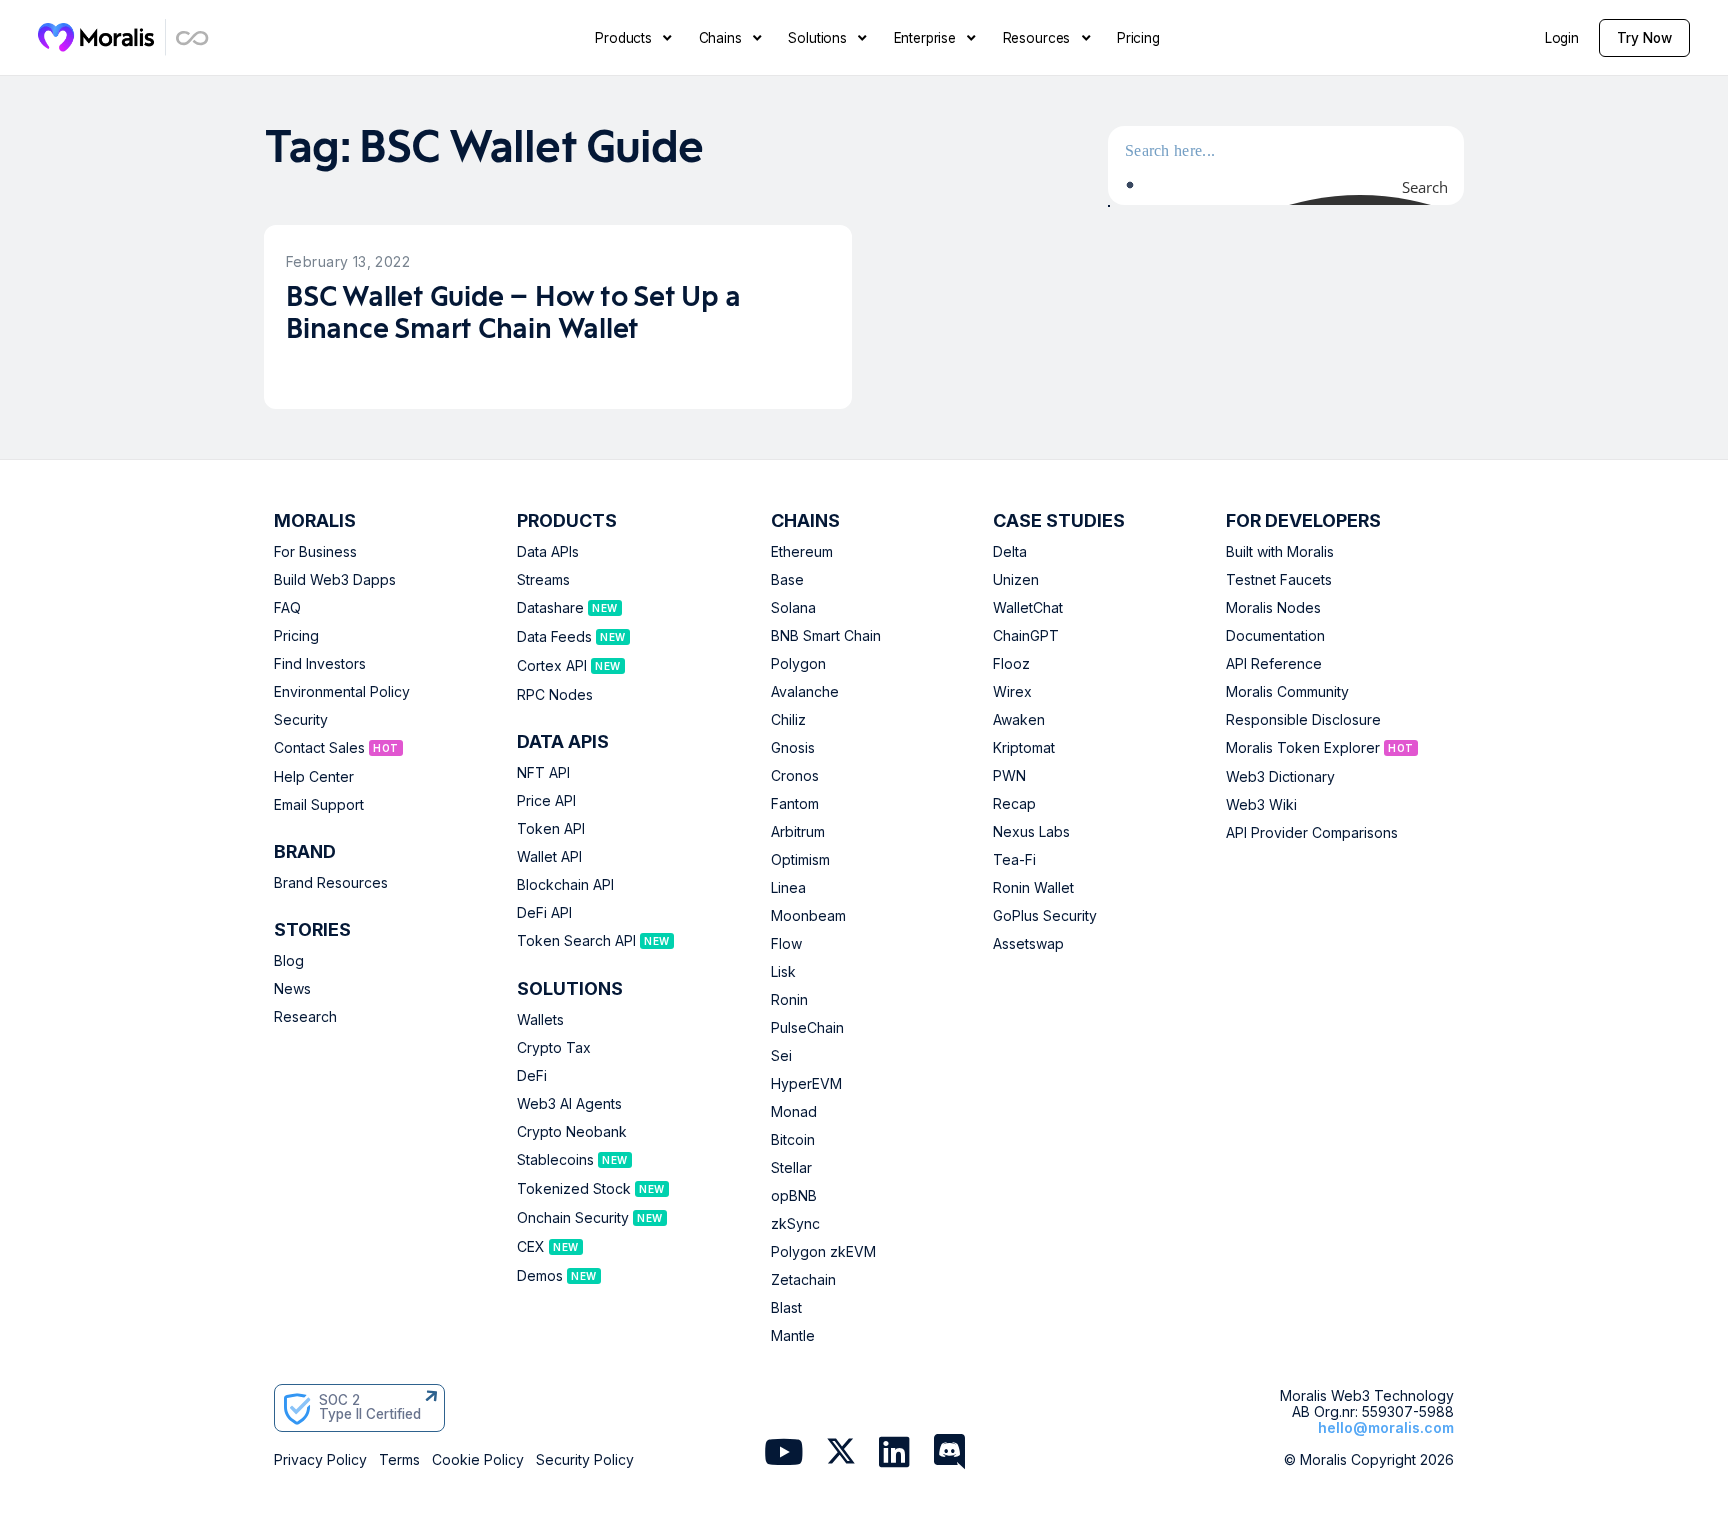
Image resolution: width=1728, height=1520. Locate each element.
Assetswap (1028, 944)
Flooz (1011, 664)
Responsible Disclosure (1303, 720)
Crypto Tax (554, 1048)
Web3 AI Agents (569, 1104)
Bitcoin (793, 1140)
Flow (786, 944)
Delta (1010, 552)
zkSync (795, 1224)
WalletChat (1028, 608)
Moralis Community (1287, 692)
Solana (793, 608)
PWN (1009, 776)
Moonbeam (808, 916)
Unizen (1016, 580)
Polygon (798, 664)
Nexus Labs (1031, 832)
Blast (786, 1308)
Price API (546, 801)
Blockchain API (565, 885)
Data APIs (548, 552)
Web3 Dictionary (1280, 777)
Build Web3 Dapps (335, 580)
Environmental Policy (342, 692)
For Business (315, 552)
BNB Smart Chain (826, 636)
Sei (781, 1056)
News (292, 989)
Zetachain (803, 1280)
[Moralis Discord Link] (949, 1454)
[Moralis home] (96, 37)
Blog (289, 961)
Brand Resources (331, 883)
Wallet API (549, 857)
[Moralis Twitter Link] (841, 1455)
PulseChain (807, 1028)
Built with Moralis (1280, 552)
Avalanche (805, 692)
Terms (399, 1460)
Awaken (1019, 720)
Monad (794, 1112)
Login (1562, 38)
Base (787, 580)
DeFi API (544, 913)
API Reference (1274, 664)
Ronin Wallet (1033, 888)
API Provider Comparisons (1312, 833)
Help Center (314, 777)
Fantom (795, 804)
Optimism (800, 860)
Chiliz (788, 720)
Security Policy (585, 1460)
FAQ (287, 608)
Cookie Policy (478, 1460)
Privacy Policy (320, 1460)
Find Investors (320, 664)
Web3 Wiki (1261, 805)
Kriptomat (1024, 748)
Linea (788, 888)
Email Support (319, 805)
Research (305, 1017)
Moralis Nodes (1273, 608)
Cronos (795, 776)
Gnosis (793, 748)
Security (301, 720)
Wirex (1012, 692)
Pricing (296, 636)
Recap (1014, 804)
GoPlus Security (1045, 916)
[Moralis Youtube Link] (783, 1454)
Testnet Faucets (1279, 580)
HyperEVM (806, 1084)
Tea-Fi (1014, 860)
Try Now (1644, 38)
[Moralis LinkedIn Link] (894, 1454)
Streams (543, 580)
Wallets (540, 1020)
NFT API (543, 773)
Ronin (789, 1000)
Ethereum (802, 552)
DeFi (532, 1076)
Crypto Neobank (572, 1132)
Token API (551, 829)
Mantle (793, 1336)
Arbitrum (798, 832)
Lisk (783, 972)
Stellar (791, 1168)
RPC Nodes (555, 695)
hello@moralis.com (1386, 1427)
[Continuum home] (193, 37)
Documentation (1275, 636)
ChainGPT (1026, 636)
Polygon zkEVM (823, 1252)
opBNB (794, 1196)
